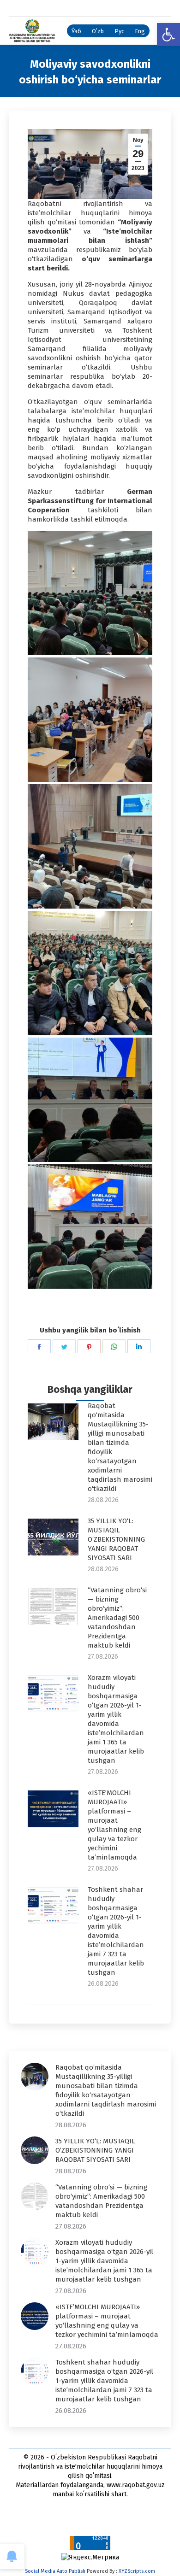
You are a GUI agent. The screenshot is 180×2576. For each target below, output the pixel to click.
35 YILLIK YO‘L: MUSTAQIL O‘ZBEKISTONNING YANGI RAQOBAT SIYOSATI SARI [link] (116, 1539)
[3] (90, 1100)
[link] (168, 35)
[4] (90, 973)
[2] (90, 1226)
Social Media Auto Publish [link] (55, 2571)
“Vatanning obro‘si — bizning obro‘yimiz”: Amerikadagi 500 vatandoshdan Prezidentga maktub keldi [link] (117, 1618)
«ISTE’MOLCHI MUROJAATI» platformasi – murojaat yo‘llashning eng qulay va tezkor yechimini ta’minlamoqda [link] (114, 1825)
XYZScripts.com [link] (137, 2571)
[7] (90, 593)
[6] (90, 720)
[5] (90, 846)
